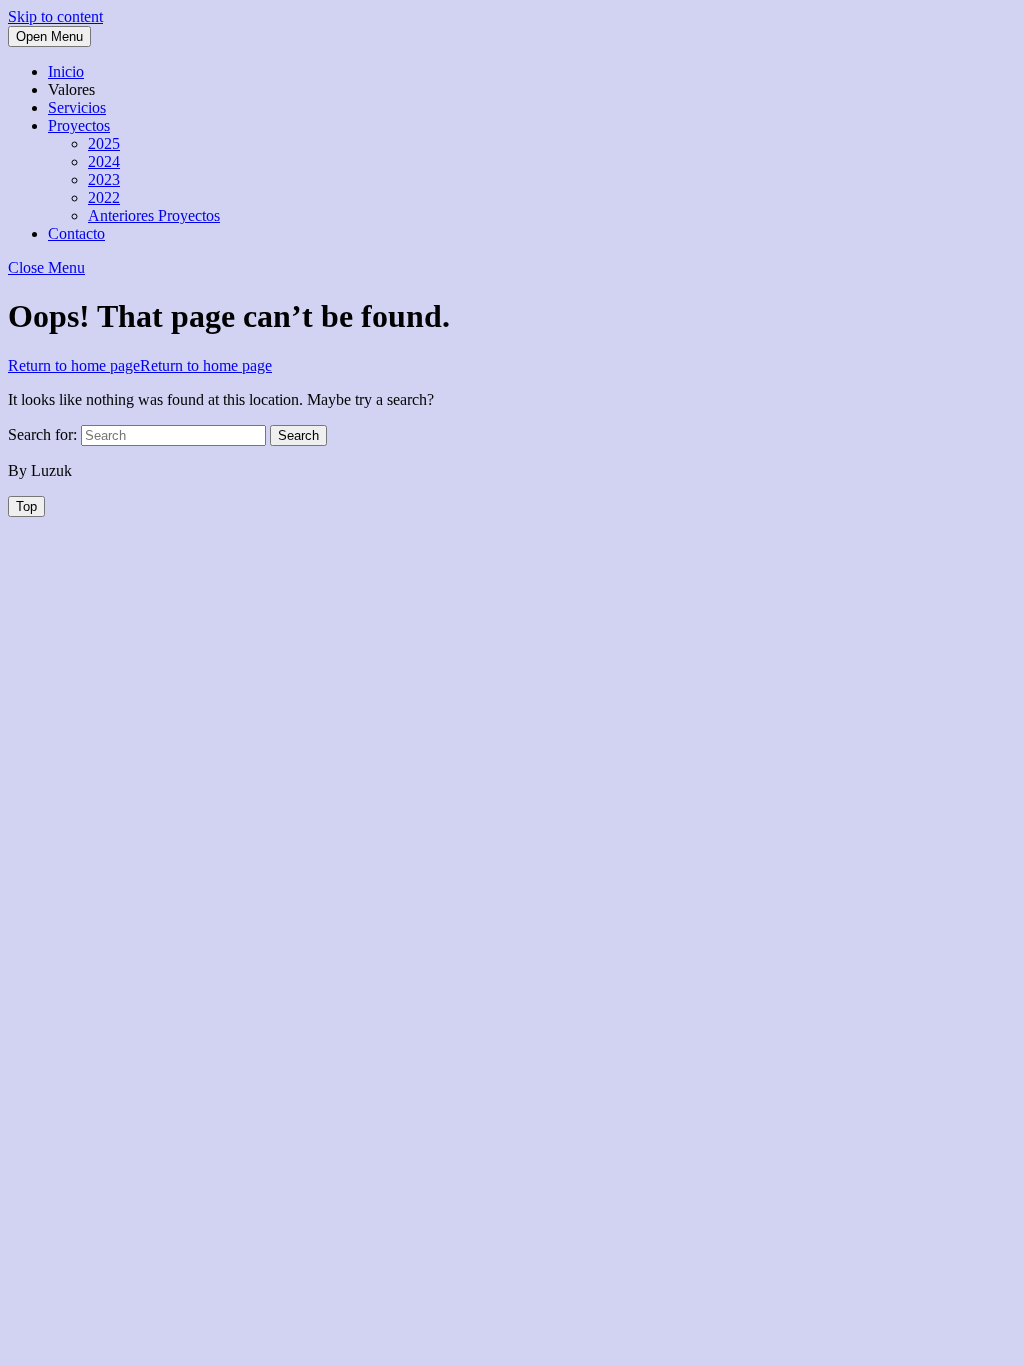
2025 (104, 143)
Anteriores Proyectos (154, 215)
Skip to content (55, 16)
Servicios (77, 107)
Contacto (76, 233)
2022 (104, 197)
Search (298, 435)
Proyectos (79, 125)
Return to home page (140, 365)
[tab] (49, 36)
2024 (104, 161)
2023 (104, 179)
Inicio (66, 71)
